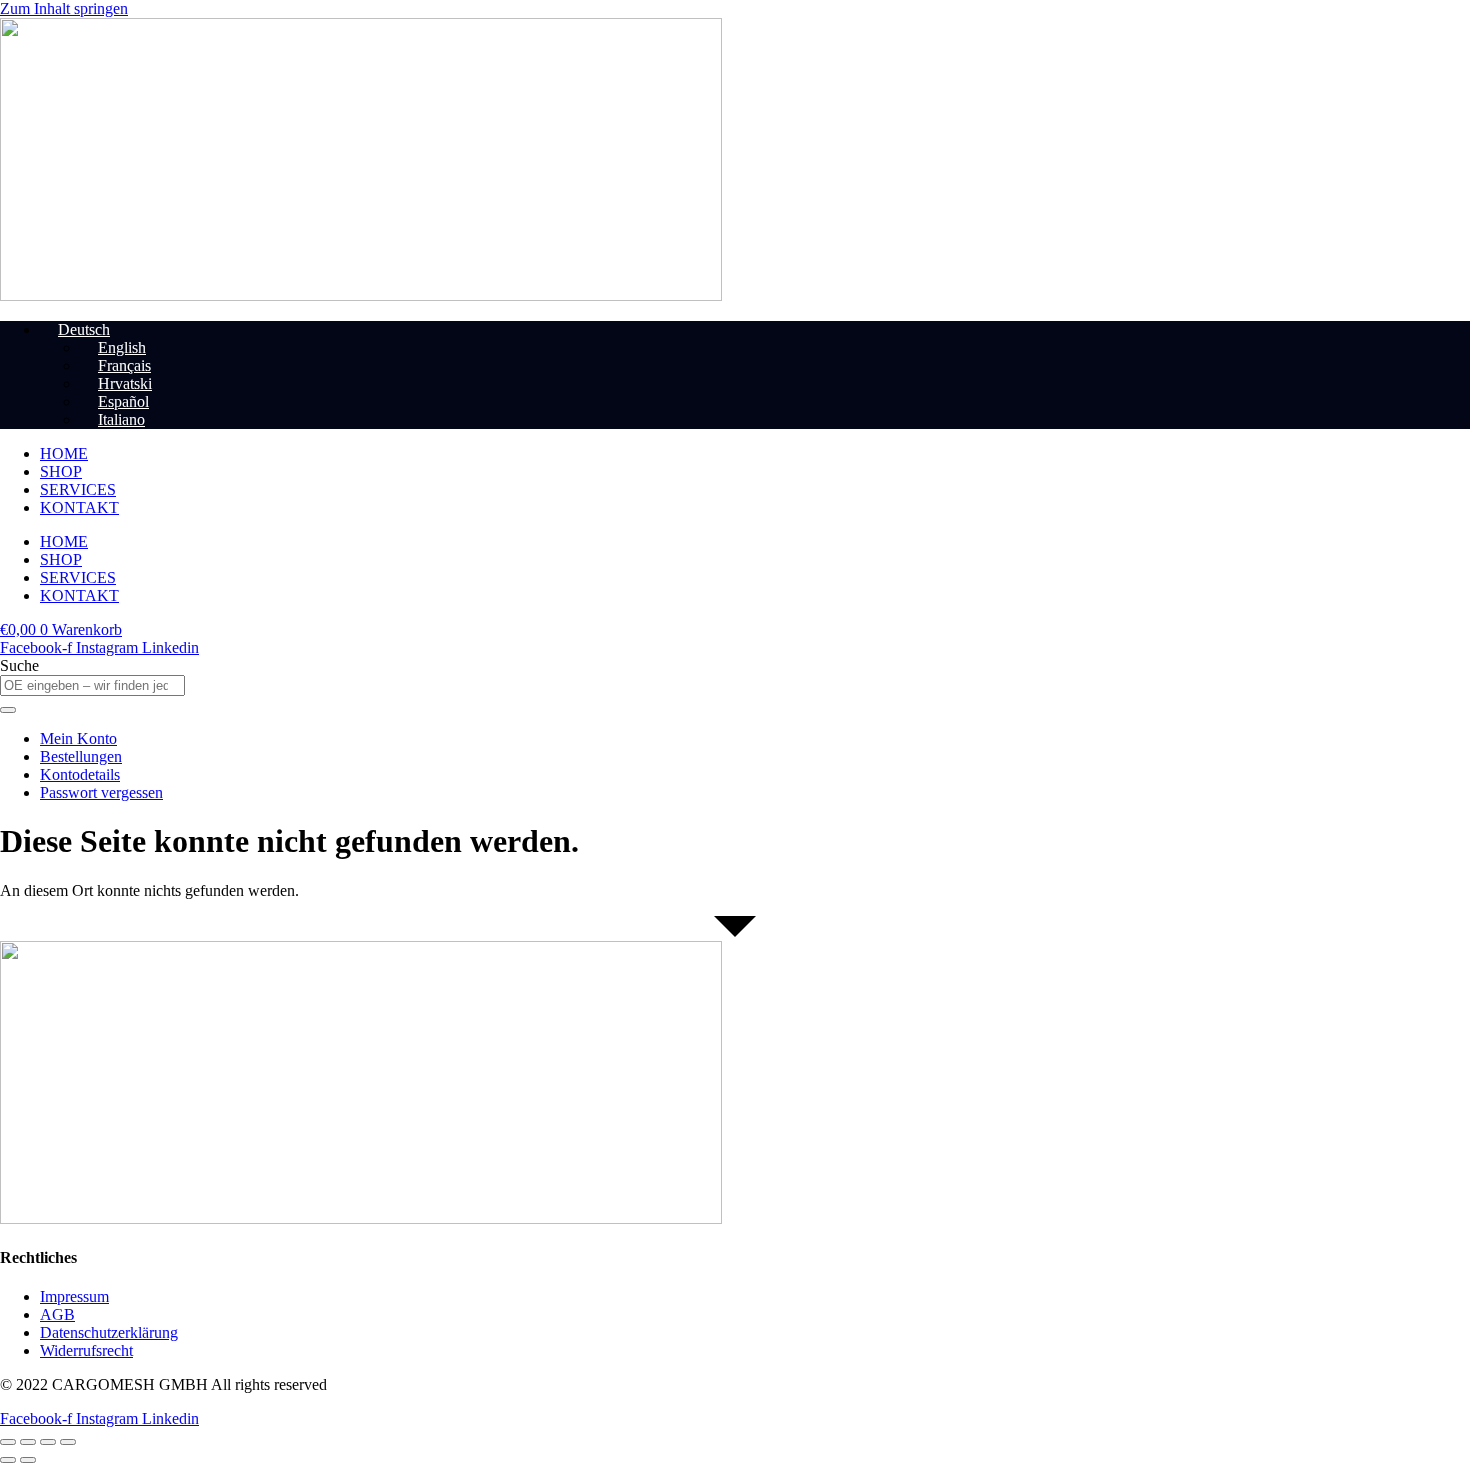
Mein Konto (78, 738)
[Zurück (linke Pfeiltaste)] (8, 1460)
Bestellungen (81, 756)
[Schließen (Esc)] (68, 1442)
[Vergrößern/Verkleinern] (8, 1442)
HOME (64, 453)
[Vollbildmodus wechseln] (28, 1442)
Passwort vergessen (101, 792)
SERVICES (78, 489)
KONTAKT (79, 507)
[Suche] (8, 710)
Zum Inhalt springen (64, 8)
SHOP (61, 471)
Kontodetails (80, 774)
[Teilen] (48, 1442)
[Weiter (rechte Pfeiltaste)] (28, 1460)
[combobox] (92, 685)
